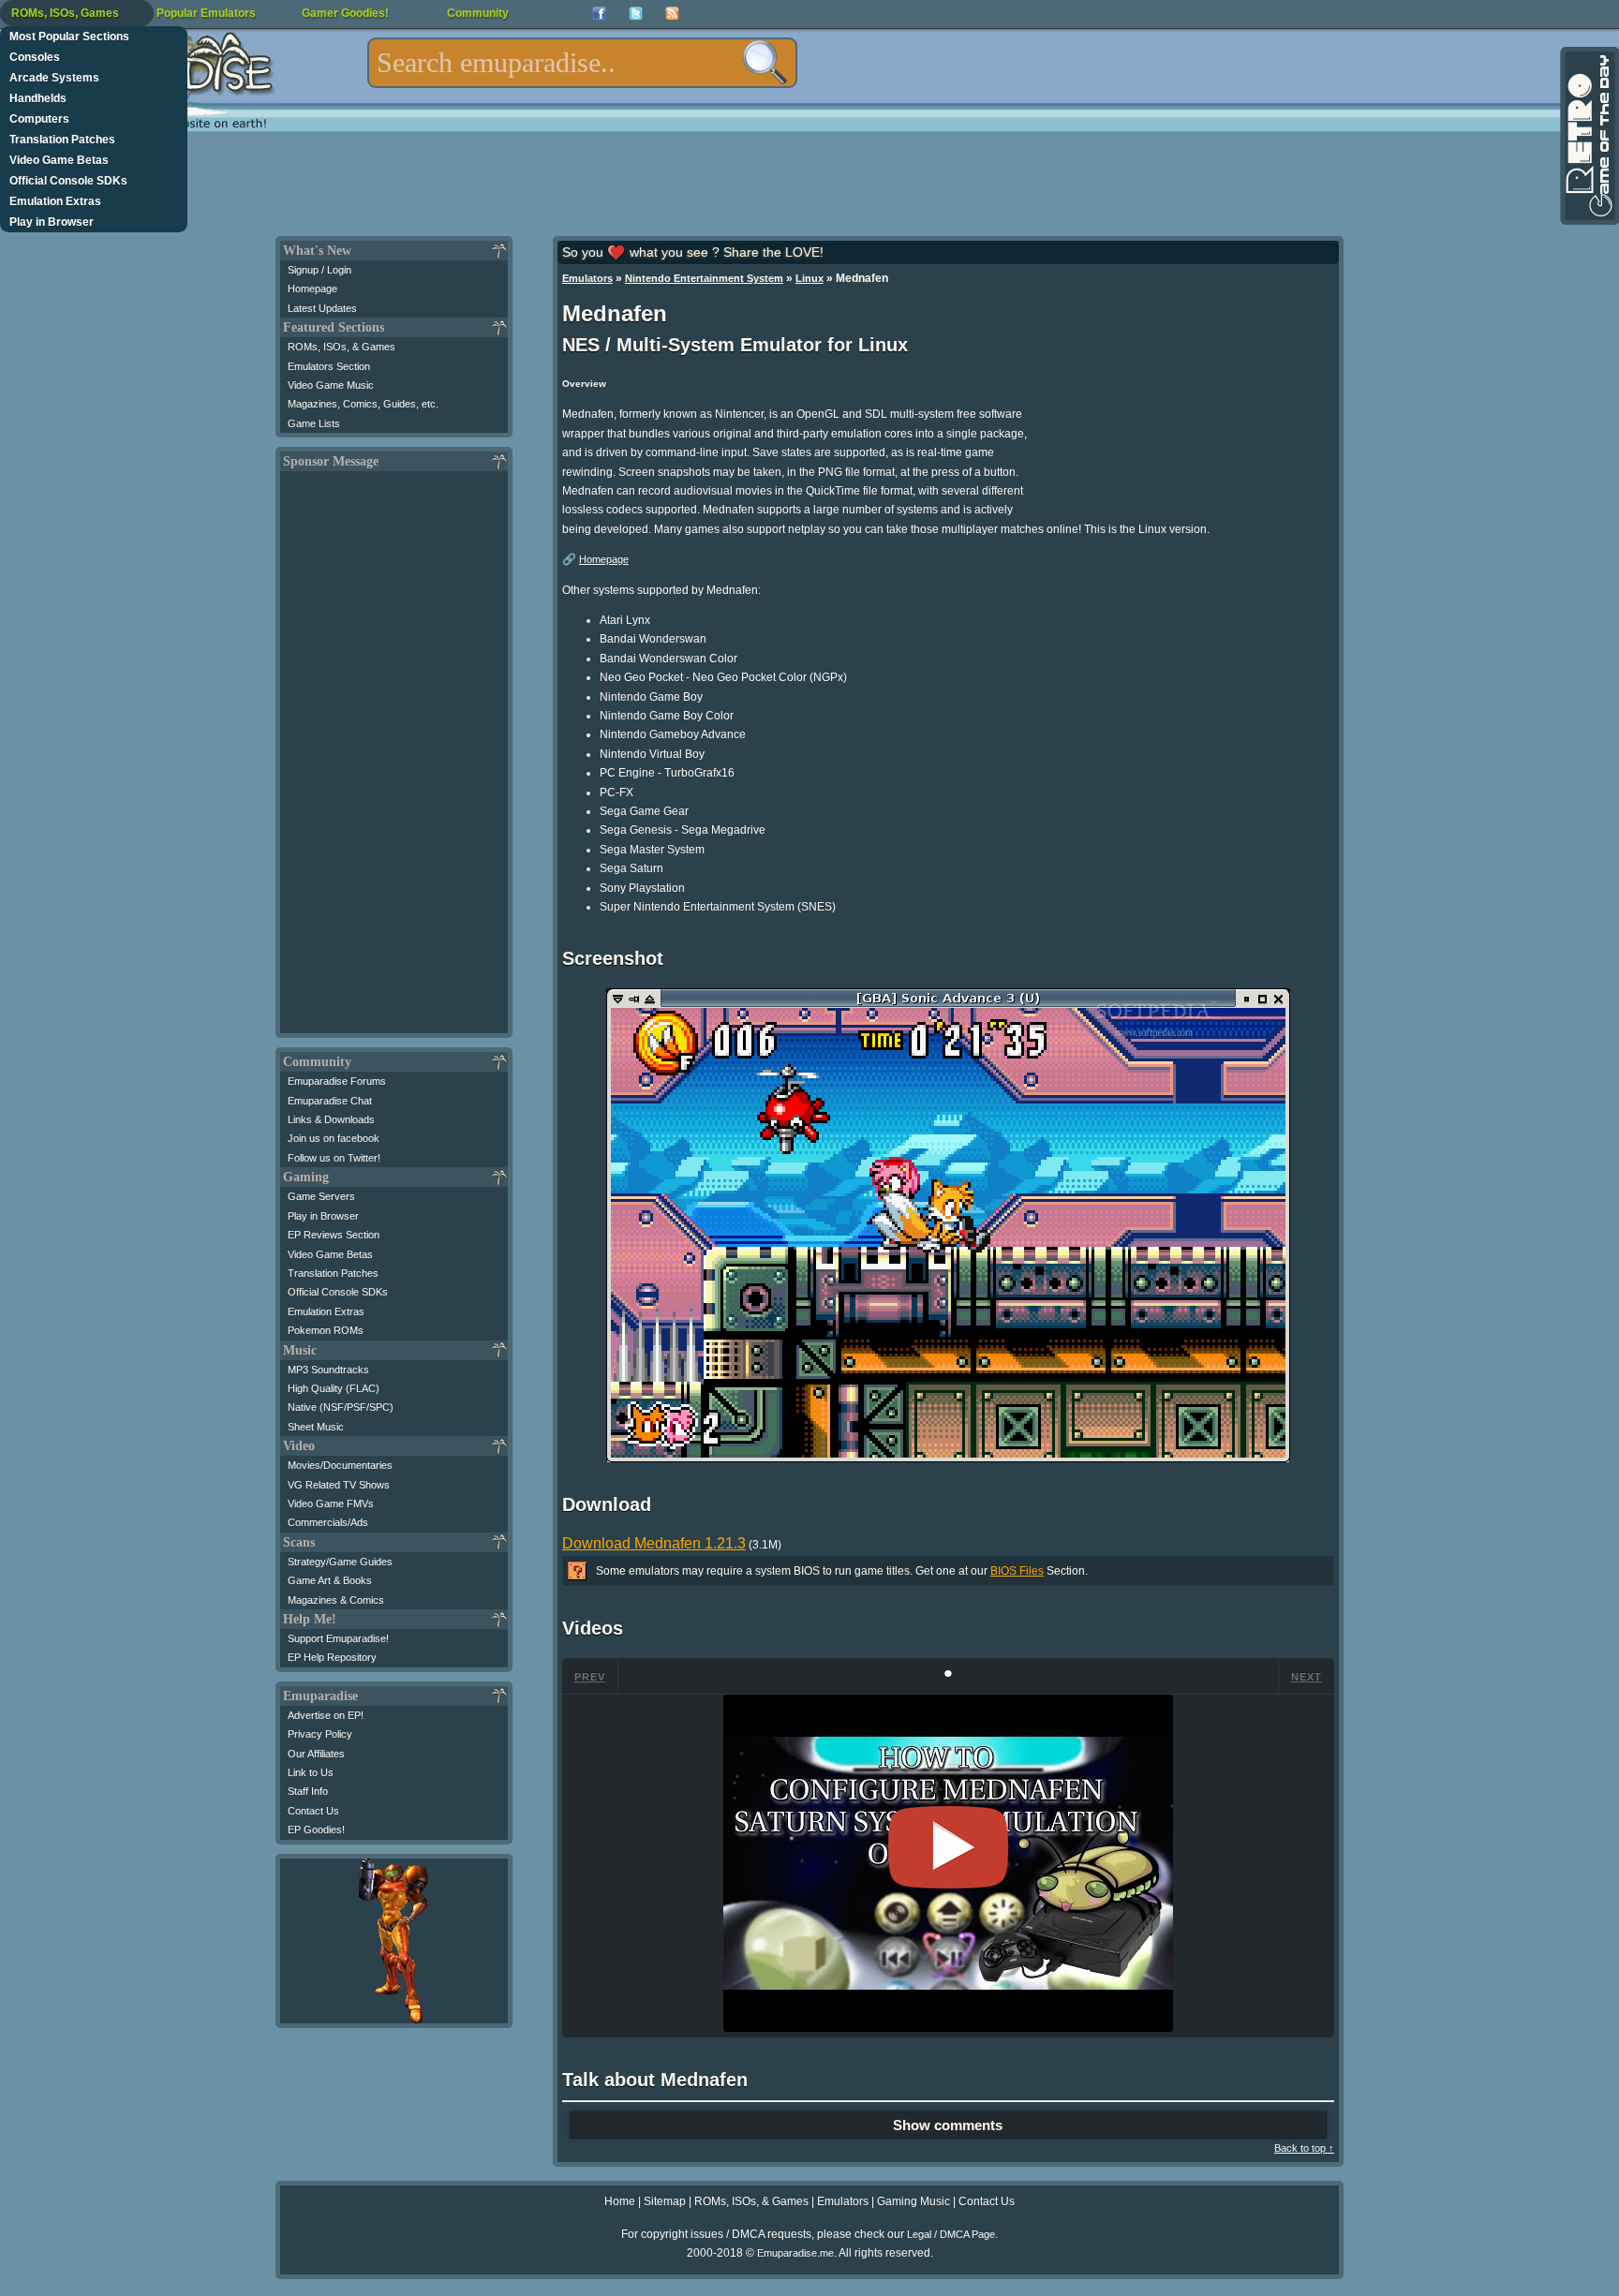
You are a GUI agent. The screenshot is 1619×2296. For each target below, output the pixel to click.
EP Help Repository (332, 1657)
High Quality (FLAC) (334, 1388)
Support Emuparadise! (338, 1638)
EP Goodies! (316, 1829)
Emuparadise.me (795, 2253)
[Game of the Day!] (1588, 136)
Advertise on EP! (326, 1715)
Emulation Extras (55, 201)
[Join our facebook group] (599, 14)
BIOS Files (1017, 1571)
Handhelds (38, 98)
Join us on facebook (334, 1138)
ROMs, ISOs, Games (65, 13)
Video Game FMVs (331, 1504)
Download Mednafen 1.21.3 (654, 1543)
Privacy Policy (320, 1734)
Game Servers (321, 1196)
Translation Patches (62, 140)
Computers (39, 119)
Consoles (35, 57)
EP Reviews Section (334, 1235)
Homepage (312, 289)
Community (478, 13)
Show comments (948, 2125)
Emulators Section (329, 366)
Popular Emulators (206, 13)
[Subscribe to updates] (672, 14)
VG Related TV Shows (339, 1485)
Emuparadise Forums (337, 1081)
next (1307, 1677)
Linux (809, 278)
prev (590, 1677)
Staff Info (308, 1791)
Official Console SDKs (68, 181)
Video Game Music (331, 385)
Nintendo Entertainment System (704, 278)
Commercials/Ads (328, 1522)
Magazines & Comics (336, 1600)
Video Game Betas (59, 160)
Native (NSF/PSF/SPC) (341, 1407)
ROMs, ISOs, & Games (342, 347)
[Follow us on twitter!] (636, 14)
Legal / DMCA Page (951, 2234)
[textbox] (582, 63)
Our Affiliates (316, 1754)
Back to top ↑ (1304, 2148)
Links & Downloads (331, 1119)
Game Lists (314, 423)
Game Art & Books (330, 1580)
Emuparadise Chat (330, 1101)
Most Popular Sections (69, 37)
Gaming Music (913, 2201)
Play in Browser (52, 222)
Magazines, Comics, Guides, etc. (363, 404)
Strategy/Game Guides (340, 1562)
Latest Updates (322, 308)
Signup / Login (319, 270)
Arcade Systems (54, 78)
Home (620, 2201)
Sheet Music (316, 1427)
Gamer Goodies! (345, 13)
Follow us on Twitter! (334, 1158)
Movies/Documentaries (340, 1465)
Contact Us (313, 1811)
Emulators (587, 278)
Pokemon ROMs (326, 1330)
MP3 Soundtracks (328, 1370)
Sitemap (665, 2201)
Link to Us (311, 1772)
